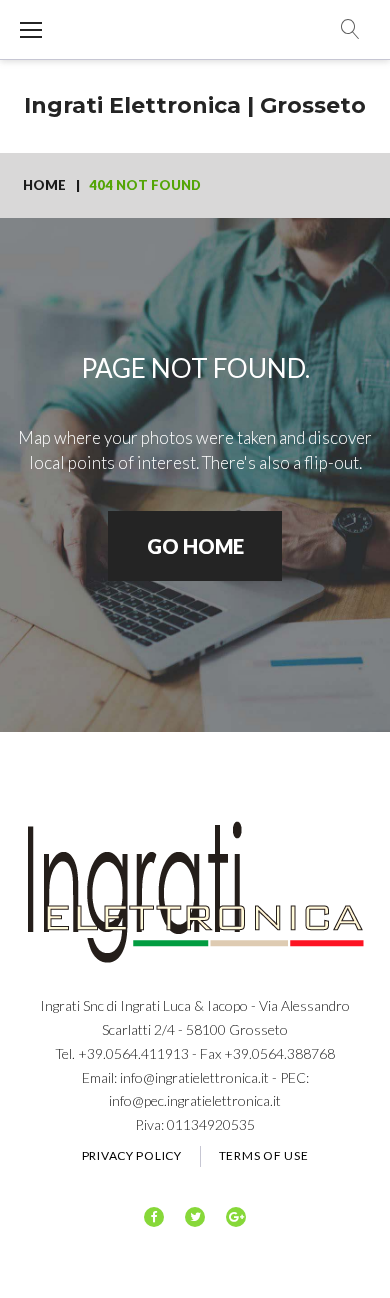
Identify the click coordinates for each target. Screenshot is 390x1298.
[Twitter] (195, 1217)
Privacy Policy (132, 1155)
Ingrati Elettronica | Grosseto (195, 105)
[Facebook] (154, 1217)
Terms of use (264, 1155)
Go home (195, 546)
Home (44, 185)
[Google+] (236, 1217)
